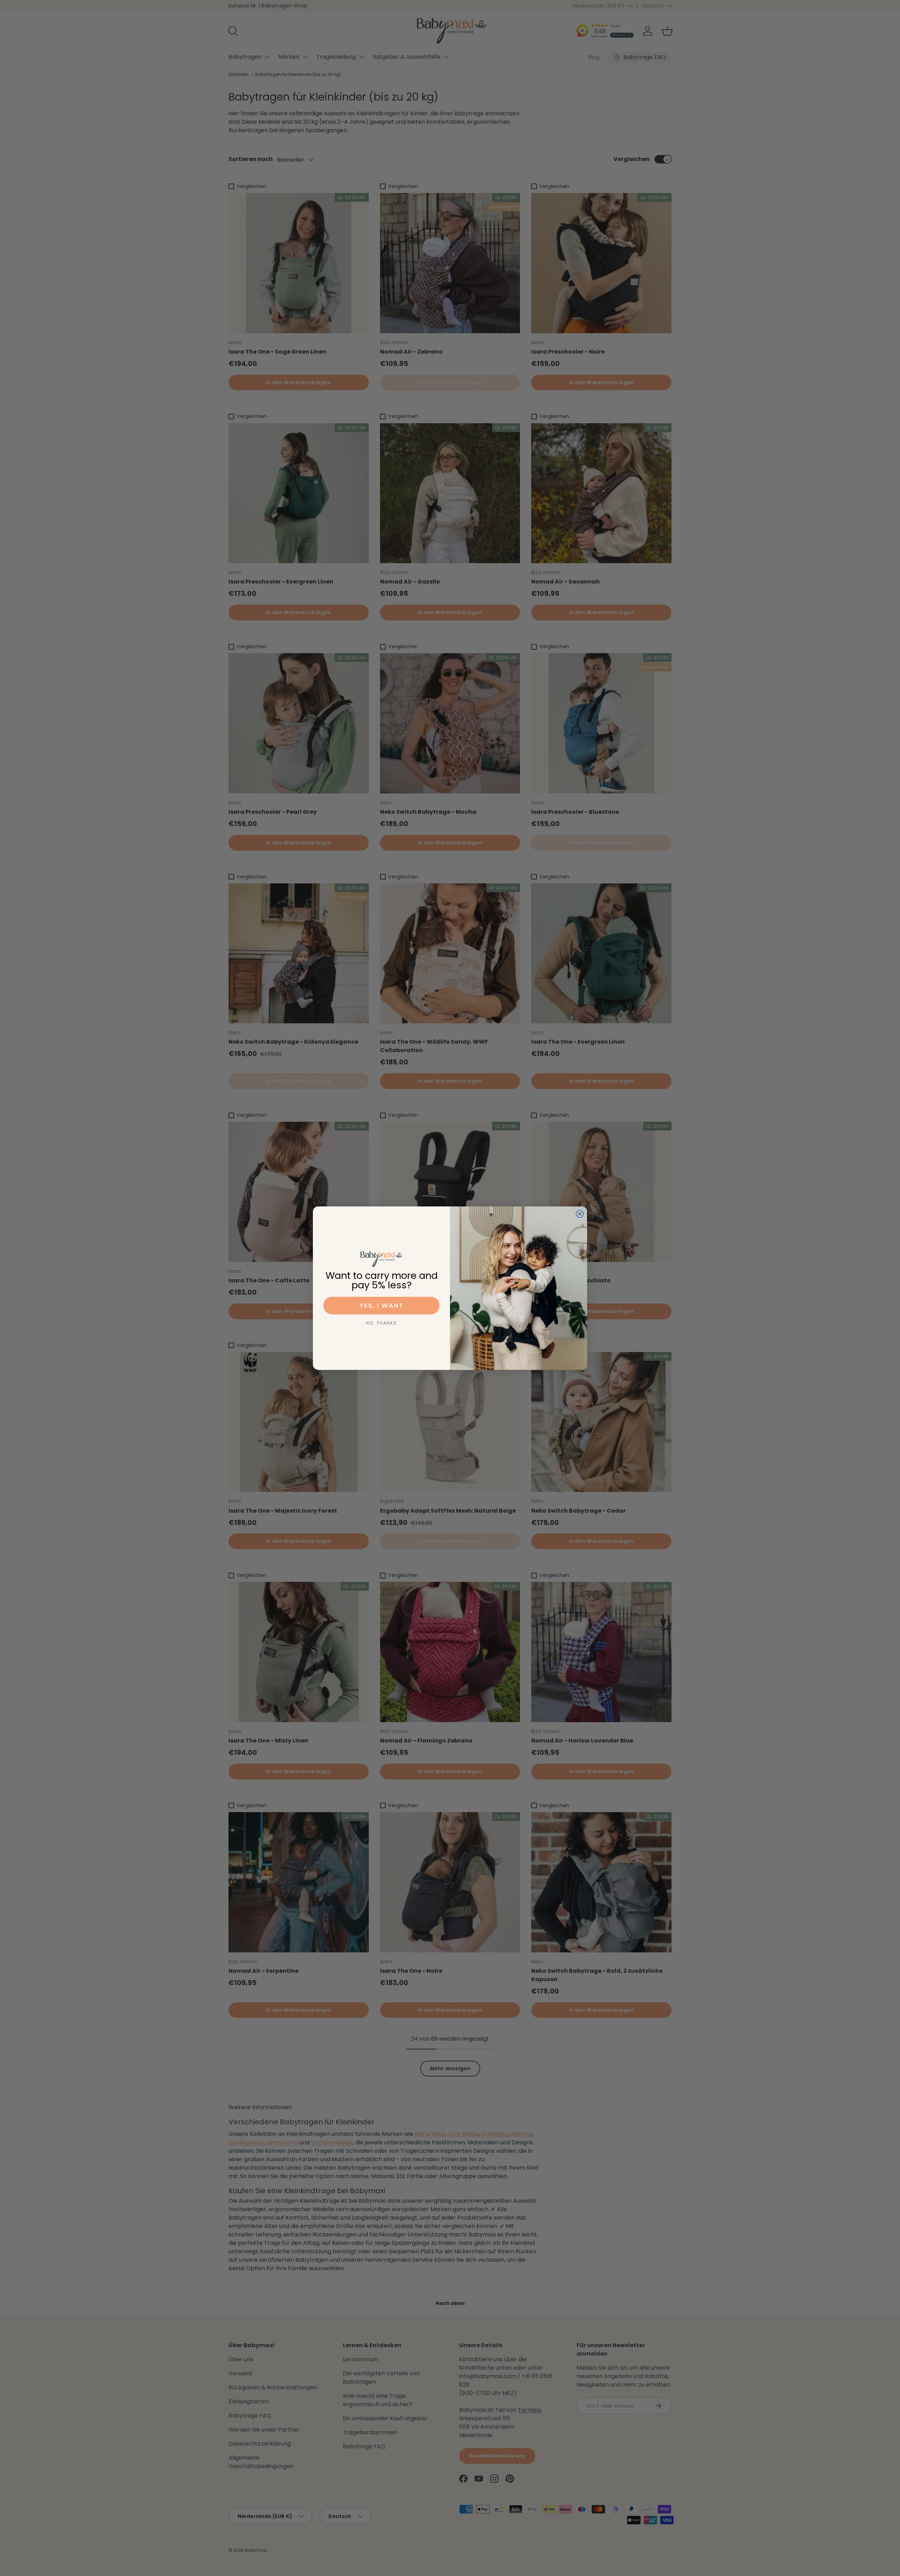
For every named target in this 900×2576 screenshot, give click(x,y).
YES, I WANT (382, 1305)
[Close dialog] (580, 1214)
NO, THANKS (381, 1323)
